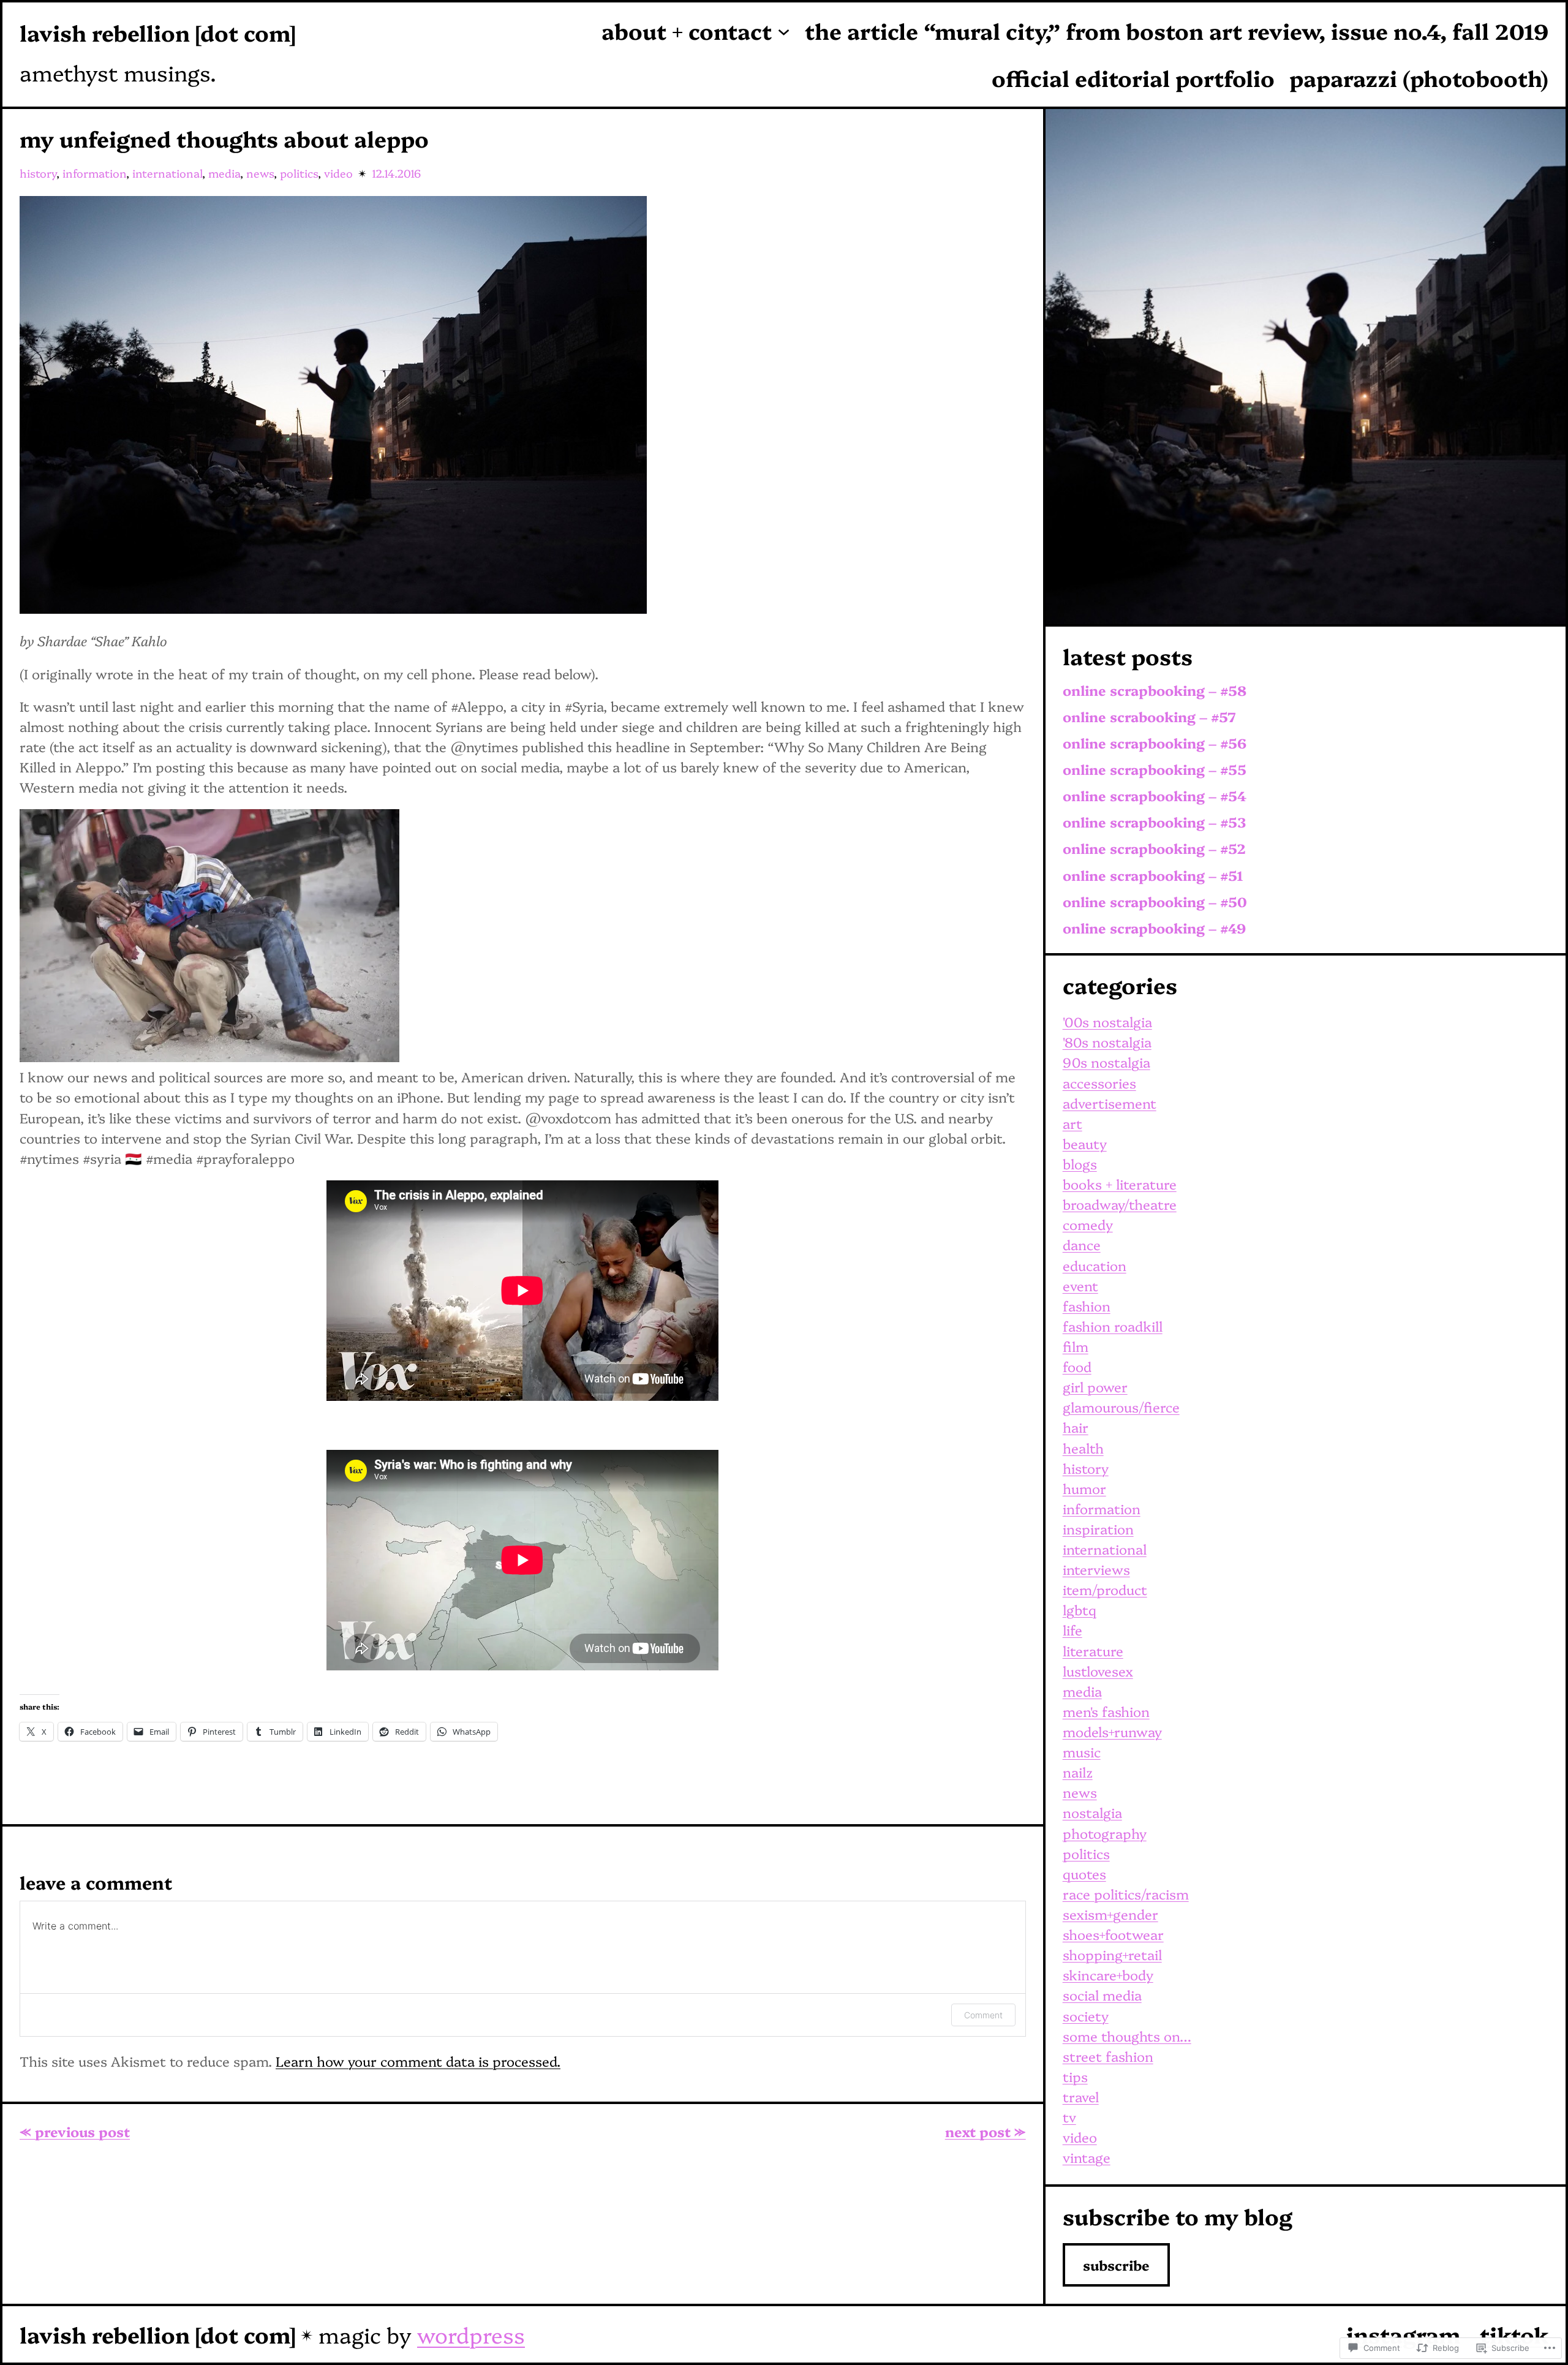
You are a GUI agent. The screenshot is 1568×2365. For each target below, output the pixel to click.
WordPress (471, 2334)
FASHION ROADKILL (1113, 1326)
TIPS (1075, 2076)
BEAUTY (1085, 1143)
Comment (983, 2015)
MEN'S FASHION (1106, 1711)
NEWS (260, 173)
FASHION (1087, 1306)
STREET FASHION (1108, 2056)
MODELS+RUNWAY (1112, 1731)
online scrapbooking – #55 (1155, 770)
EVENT (1080, 1285)
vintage (1087, 2157)
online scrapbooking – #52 (1154, 849)
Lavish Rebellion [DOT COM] (157, 32)
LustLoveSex (1098, 1671)
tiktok (1514, 2334)
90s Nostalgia (1106, 1062)
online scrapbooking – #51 (1153, 876)
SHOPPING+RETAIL (1112, 1954)
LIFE (1072, 1630)
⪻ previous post (75, 2131)
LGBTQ (1080, 1609)
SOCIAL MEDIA (1102, 1995)
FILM (1076, 1346)
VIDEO (338, 173)
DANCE (1082, 1244)
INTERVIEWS (1096, 1569)
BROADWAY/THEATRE (1120, 1204)
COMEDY (1088, 1224)
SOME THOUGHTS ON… (1127, 2036)
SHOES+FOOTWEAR (1113, 1934)
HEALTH (1083, 1448)
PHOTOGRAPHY (1105, 1833)
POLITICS (299, 173)
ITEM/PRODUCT (1105, 1589)
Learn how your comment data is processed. (418, 2061)
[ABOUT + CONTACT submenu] (784, 31)
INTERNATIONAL (167, 173)
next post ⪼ (986, 2131)
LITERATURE (1093, 1650)
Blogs (1080, 1164)
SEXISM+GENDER (1110, 1914)
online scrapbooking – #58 (1155, 691)
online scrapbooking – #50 (1155, 902)
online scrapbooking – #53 (1154, 822)
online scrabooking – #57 (1149, 717)
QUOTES (1084, 1873)
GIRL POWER (1095, 1386)
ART (1072, 1123)
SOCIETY (1086, 2016)
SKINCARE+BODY (1108, 1975)
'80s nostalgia (1107, 1042)
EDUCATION (1095, 1265)
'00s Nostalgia (1107, 1021)
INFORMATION (94, 173)
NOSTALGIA (1092, 1812)
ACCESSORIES (1099, 1083)
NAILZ (1078, 1772)
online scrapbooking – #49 (1154, 928)
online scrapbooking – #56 (1155, 743)
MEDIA (224, 173)
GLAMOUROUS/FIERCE (1121, 1407)
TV (1069, 2117)
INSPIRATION (1098, 1529)
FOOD (1077, 1366)
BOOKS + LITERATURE (1120, 1184)
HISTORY (38, 173)
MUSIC (1082, 1752)
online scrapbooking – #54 (1155, 796)
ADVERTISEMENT (1110, 1103)
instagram (1403, 2334)
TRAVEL (1081, 2096)
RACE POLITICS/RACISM (1126, 1894)
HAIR (1076, 1427)
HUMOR (1084, 1488)
